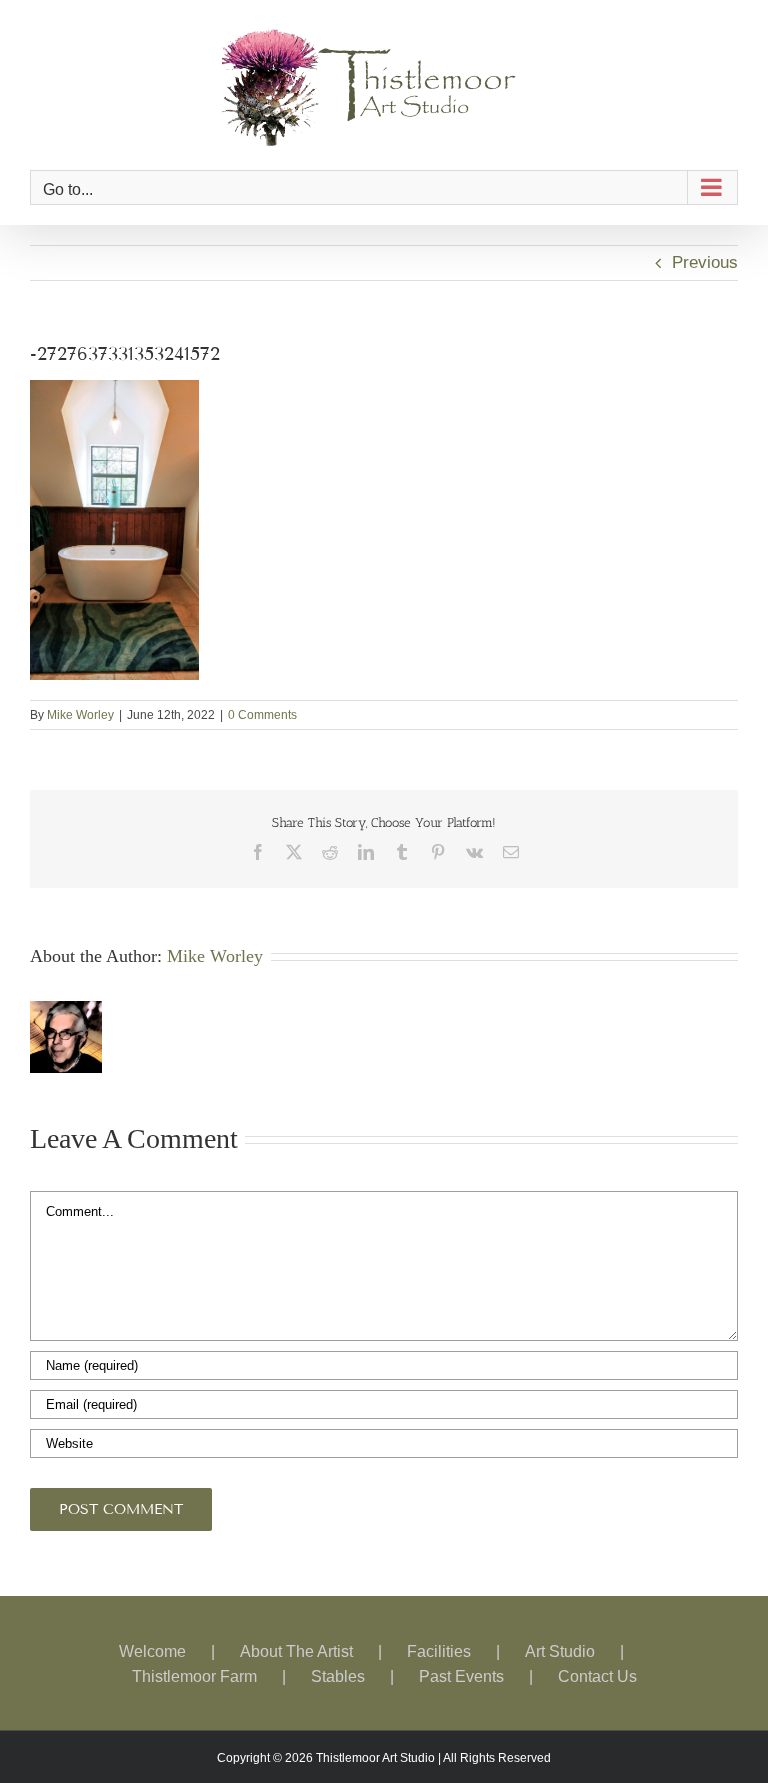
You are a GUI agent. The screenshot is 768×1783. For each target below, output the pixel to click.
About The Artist (296, 1651)
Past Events (461, 1676)
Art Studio (560, 1651)
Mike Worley (80, 715)
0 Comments (262, 715)
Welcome (152, 1651)
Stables (338, 1676)
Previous (705, 262)
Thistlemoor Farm (194, 1676)
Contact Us (597, 1676)
